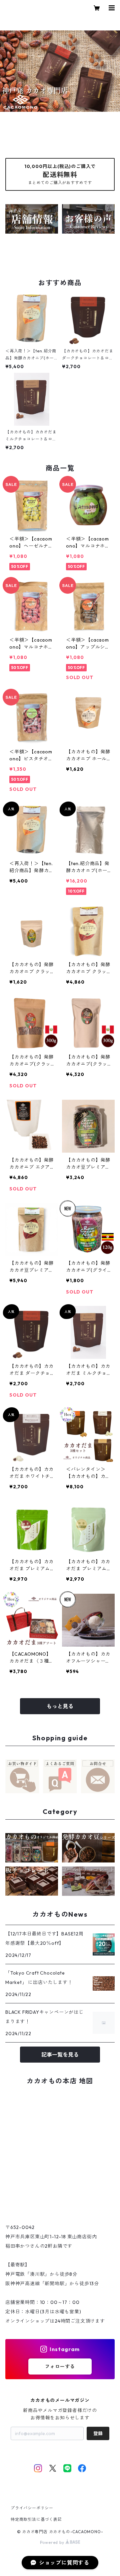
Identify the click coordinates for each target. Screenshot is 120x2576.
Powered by (53, 2542)
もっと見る (60, 1706)
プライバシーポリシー (32, 2508)
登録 (98, 2433)
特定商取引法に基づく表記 (36, 2519)
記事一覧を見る (60, 2055)
